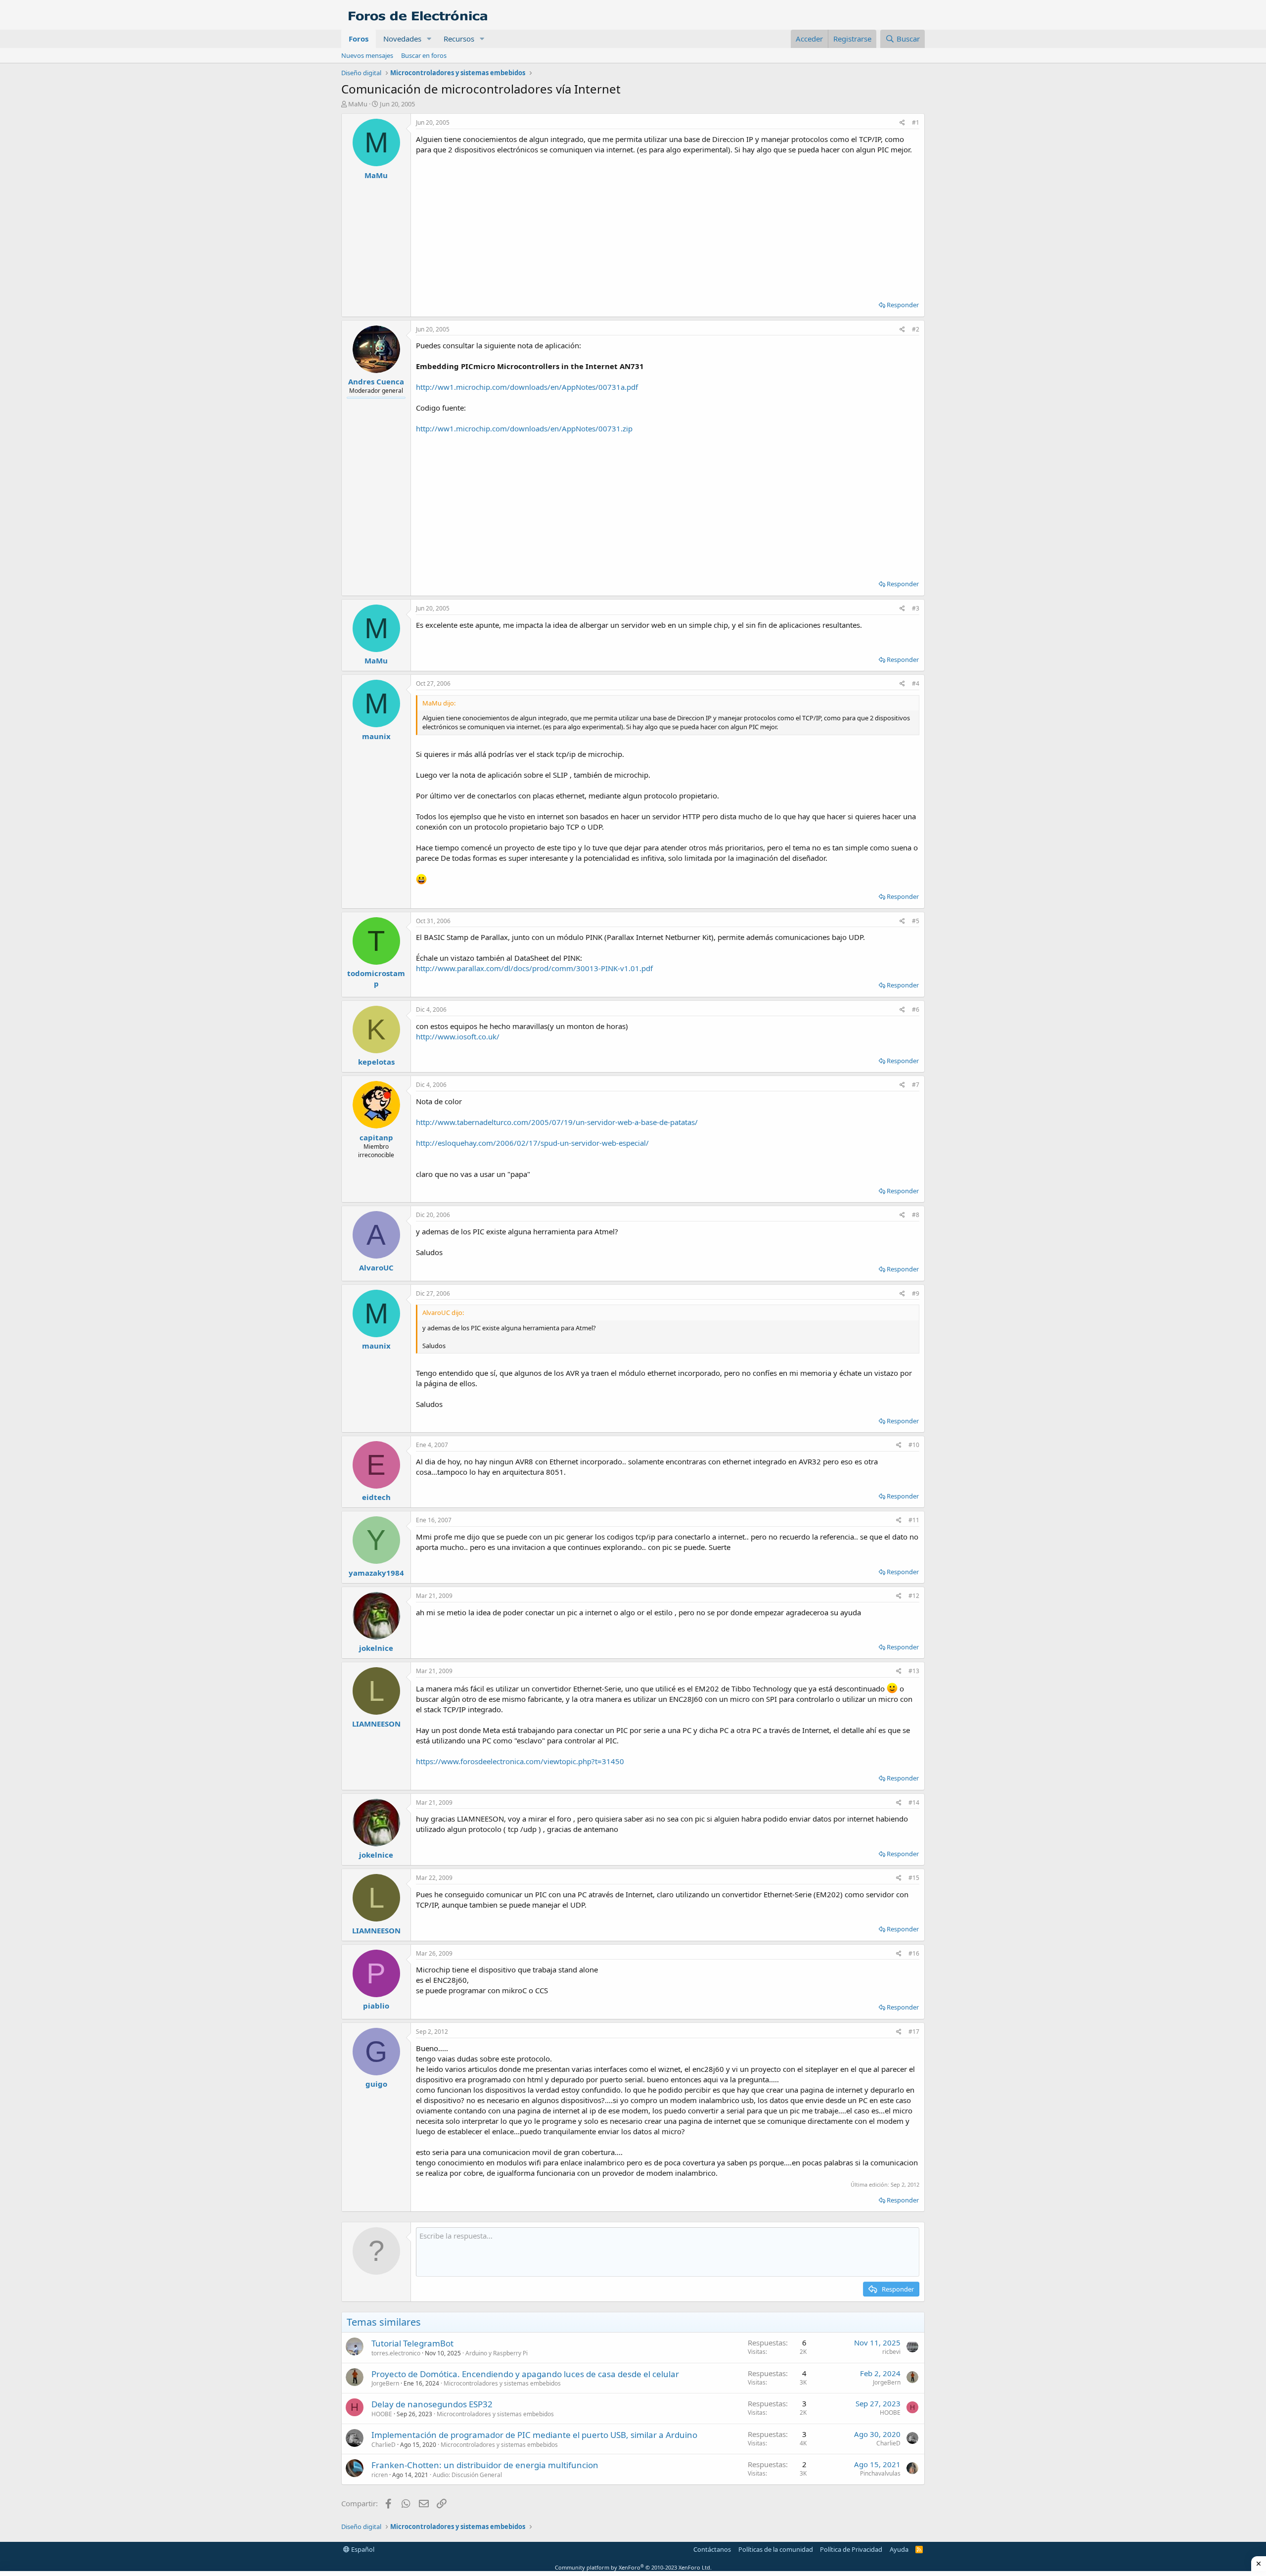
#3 (916, 608)
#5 (916, 921)
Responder (903, 305)
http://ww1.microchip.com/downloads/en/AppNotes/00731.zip (524, 428)
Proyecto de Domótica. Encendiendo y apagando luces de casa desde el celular (525, 2374)
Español (362, 2549)
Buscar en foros (424, 55)
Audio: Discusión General (467, 2475)
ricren (380, 2475)
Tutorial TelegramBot (412, 2343)
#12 (914, 1596)
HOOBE (382, 2414)
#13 (914, 1671)
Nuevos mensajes (367, 55)
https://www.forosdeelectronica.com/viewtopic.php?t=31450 (520, 1761)
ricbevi (891, 2352)
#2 (916, 329)
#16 (914, 1953)
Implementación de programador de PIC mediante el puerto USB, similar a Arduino (534, 2435)
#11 (914, 1520)
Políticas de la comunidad (776, 2549)
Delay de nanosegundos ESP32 (432, 2404)
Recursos (459, 39)
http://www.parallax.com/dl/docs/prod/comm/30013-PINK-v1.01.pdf (534, 968)
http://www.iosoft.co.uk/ (458, 1036)
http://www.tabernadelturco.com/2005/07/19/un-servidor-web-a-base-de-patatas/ (557, 1122)
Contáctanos (712, 2549)
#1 (916, 122)
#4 (916, 683)
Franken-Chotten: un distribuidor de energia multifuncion (485, 2465)
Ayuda (899, 2549)
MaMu (358, 104)
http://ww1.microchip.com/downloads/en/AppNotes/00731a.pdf (527, 387)
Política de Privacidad (851, 2549)
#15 (914, 1878)
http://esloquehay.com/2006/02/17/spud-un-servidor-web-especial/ (532, 1143)
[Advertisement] (668, 224)
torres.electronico (396, 2353)
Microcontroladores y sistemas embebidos (502, 2383)
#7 (916, 1085)
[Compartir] (902, 123)
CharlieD (384, 2445)
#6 (916, 1009)
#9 (916, 1293)
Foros (359, 39)
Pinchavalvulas (880, 2473)
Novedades (402, 39)
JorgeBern (385, 2383)
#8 (916, 1215)
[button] (429, 39)
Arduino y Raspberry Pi (497, 2353)
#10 (914, 1445)
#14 (914, 1803)
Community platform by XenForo (633, 2567)
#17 (914, 2032)
